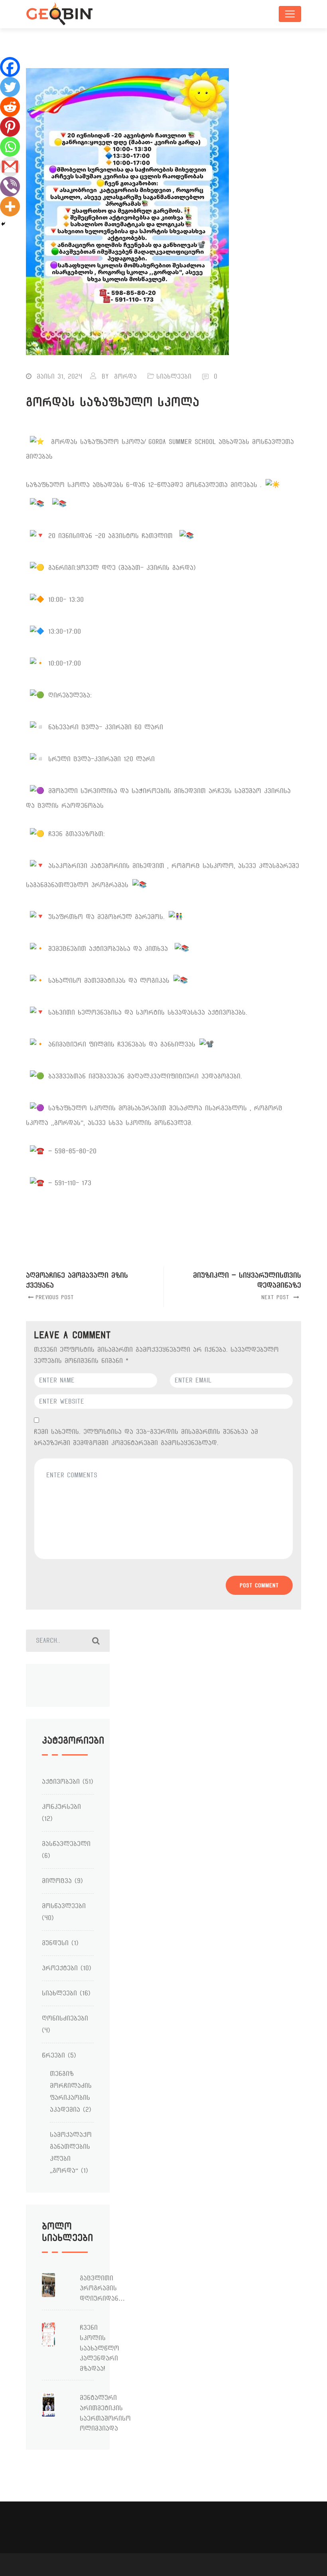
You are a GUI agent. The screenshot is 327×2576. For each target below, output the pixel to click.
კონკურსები (61, 1807)
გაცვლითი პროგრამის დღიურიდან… (102, 2288)
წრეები (53, 2055)
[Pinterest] (10, 127)
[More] (10, 206)
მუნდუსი (55, 1943)
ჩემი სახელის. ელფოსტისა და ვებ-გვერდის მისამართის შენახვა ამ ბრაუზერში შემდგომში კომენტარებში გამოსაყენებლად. (146, 1437)
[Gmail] (10, 167)
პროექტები (60, 1968)
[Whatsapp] (10, 147)
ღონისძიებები (65, 2018)
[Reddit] (10, 107)
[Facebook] (10, 67)
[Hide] (3, 224)
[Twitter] (10, 87)
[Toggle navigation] (290, 14)
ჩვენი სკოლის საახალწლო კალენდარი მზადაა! (99, 2348)
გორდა (125, 376)
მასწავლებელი (66, 1844)
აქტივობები (61, 1782)
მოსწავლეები (64, 1906)
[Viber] (10, 187)
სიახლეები (174, 376)
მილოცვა (57, 1881)
